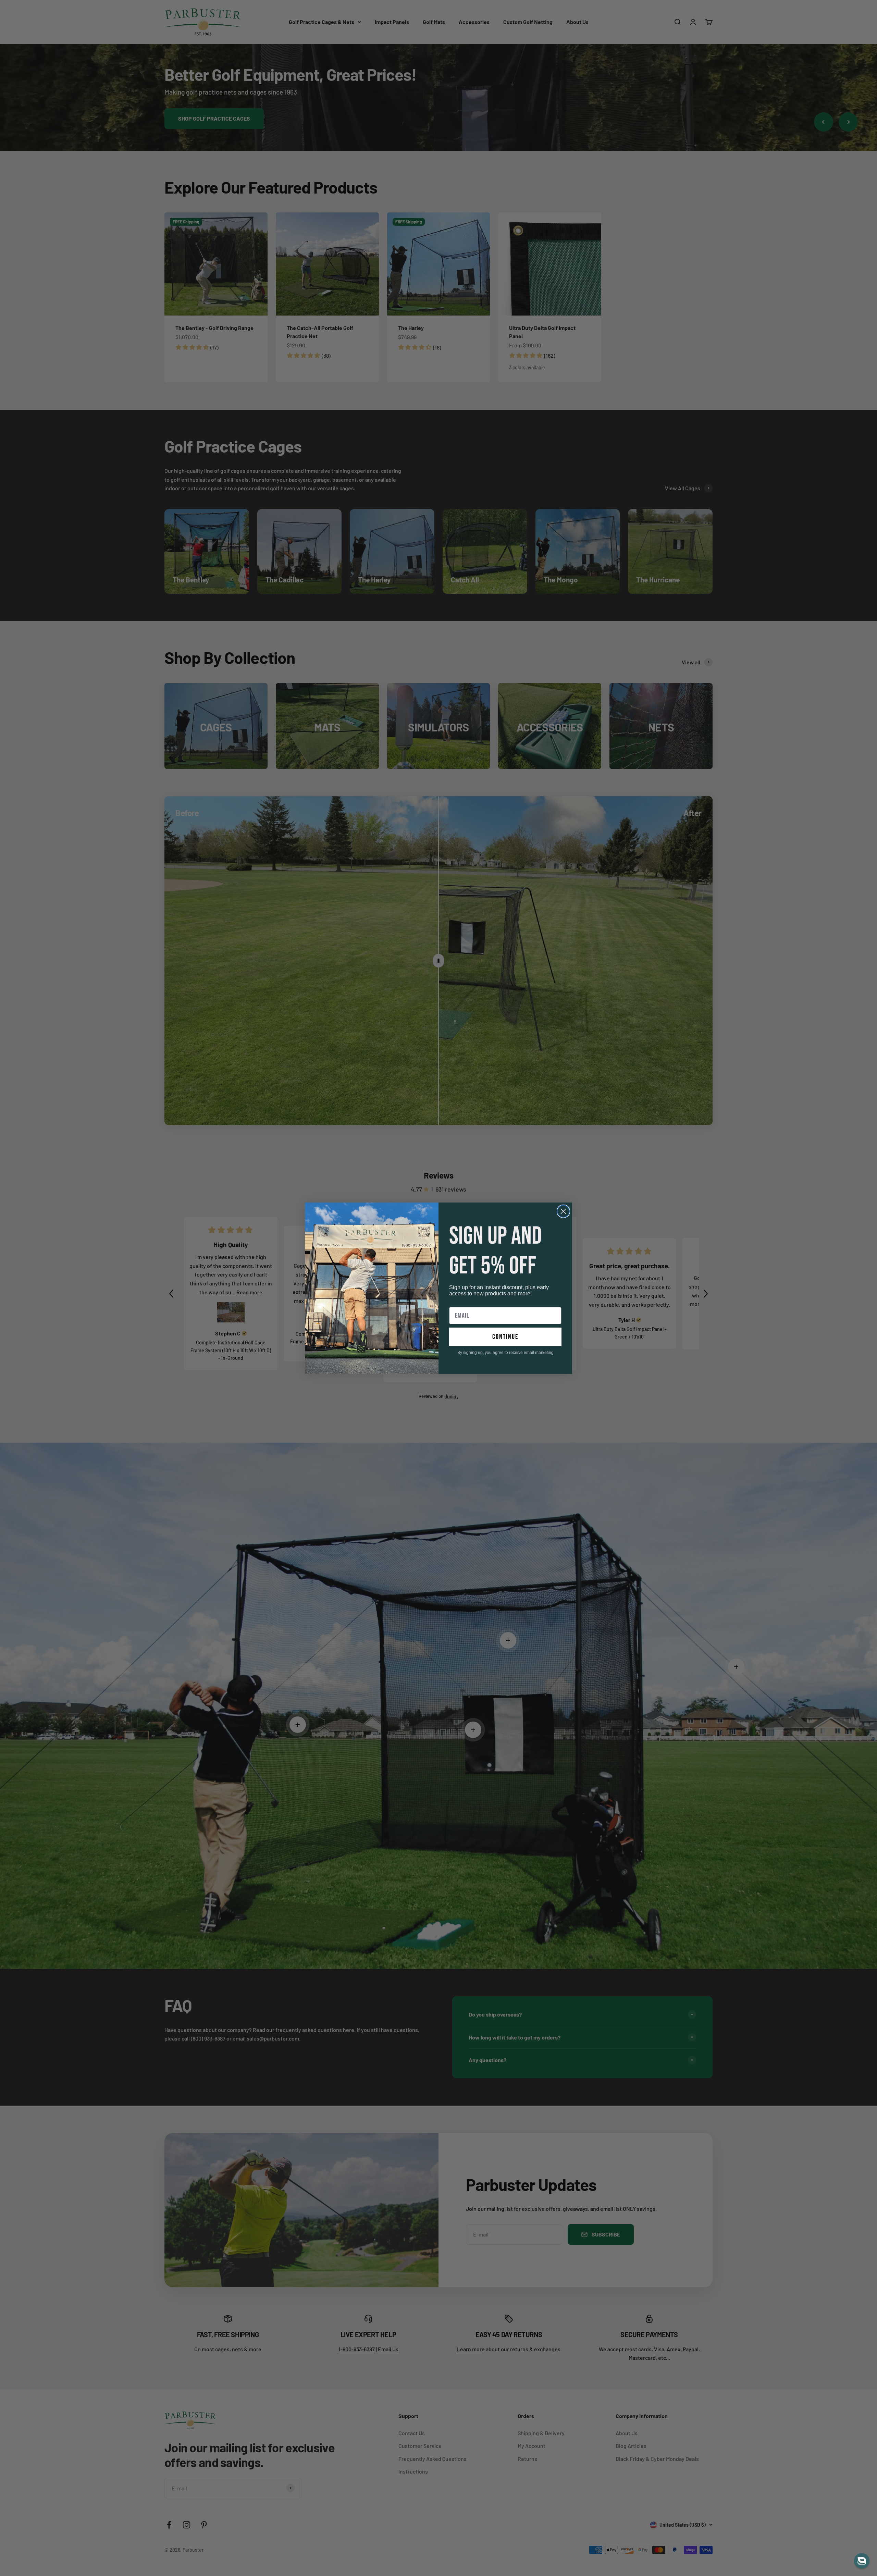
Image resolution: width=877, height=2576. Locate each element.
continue (505, 1337)
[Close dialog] (563, 1211)
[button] (862, 2561)
